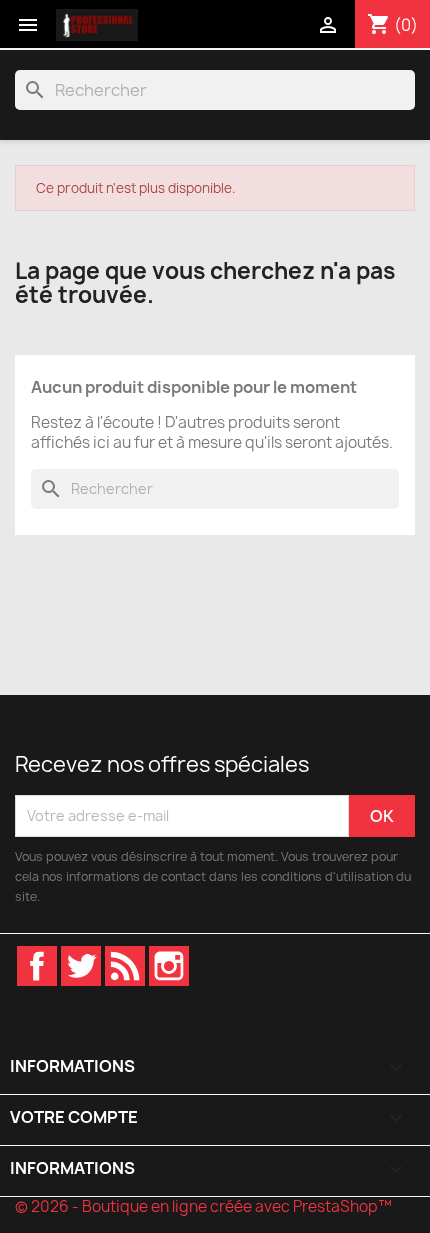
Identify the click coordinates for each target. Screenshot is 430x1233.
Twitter (81, 966)
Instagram (169, 966)
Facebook (37, 966)
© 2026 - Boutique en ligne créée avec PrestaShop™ (203, 1206)
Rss (125, 966)
